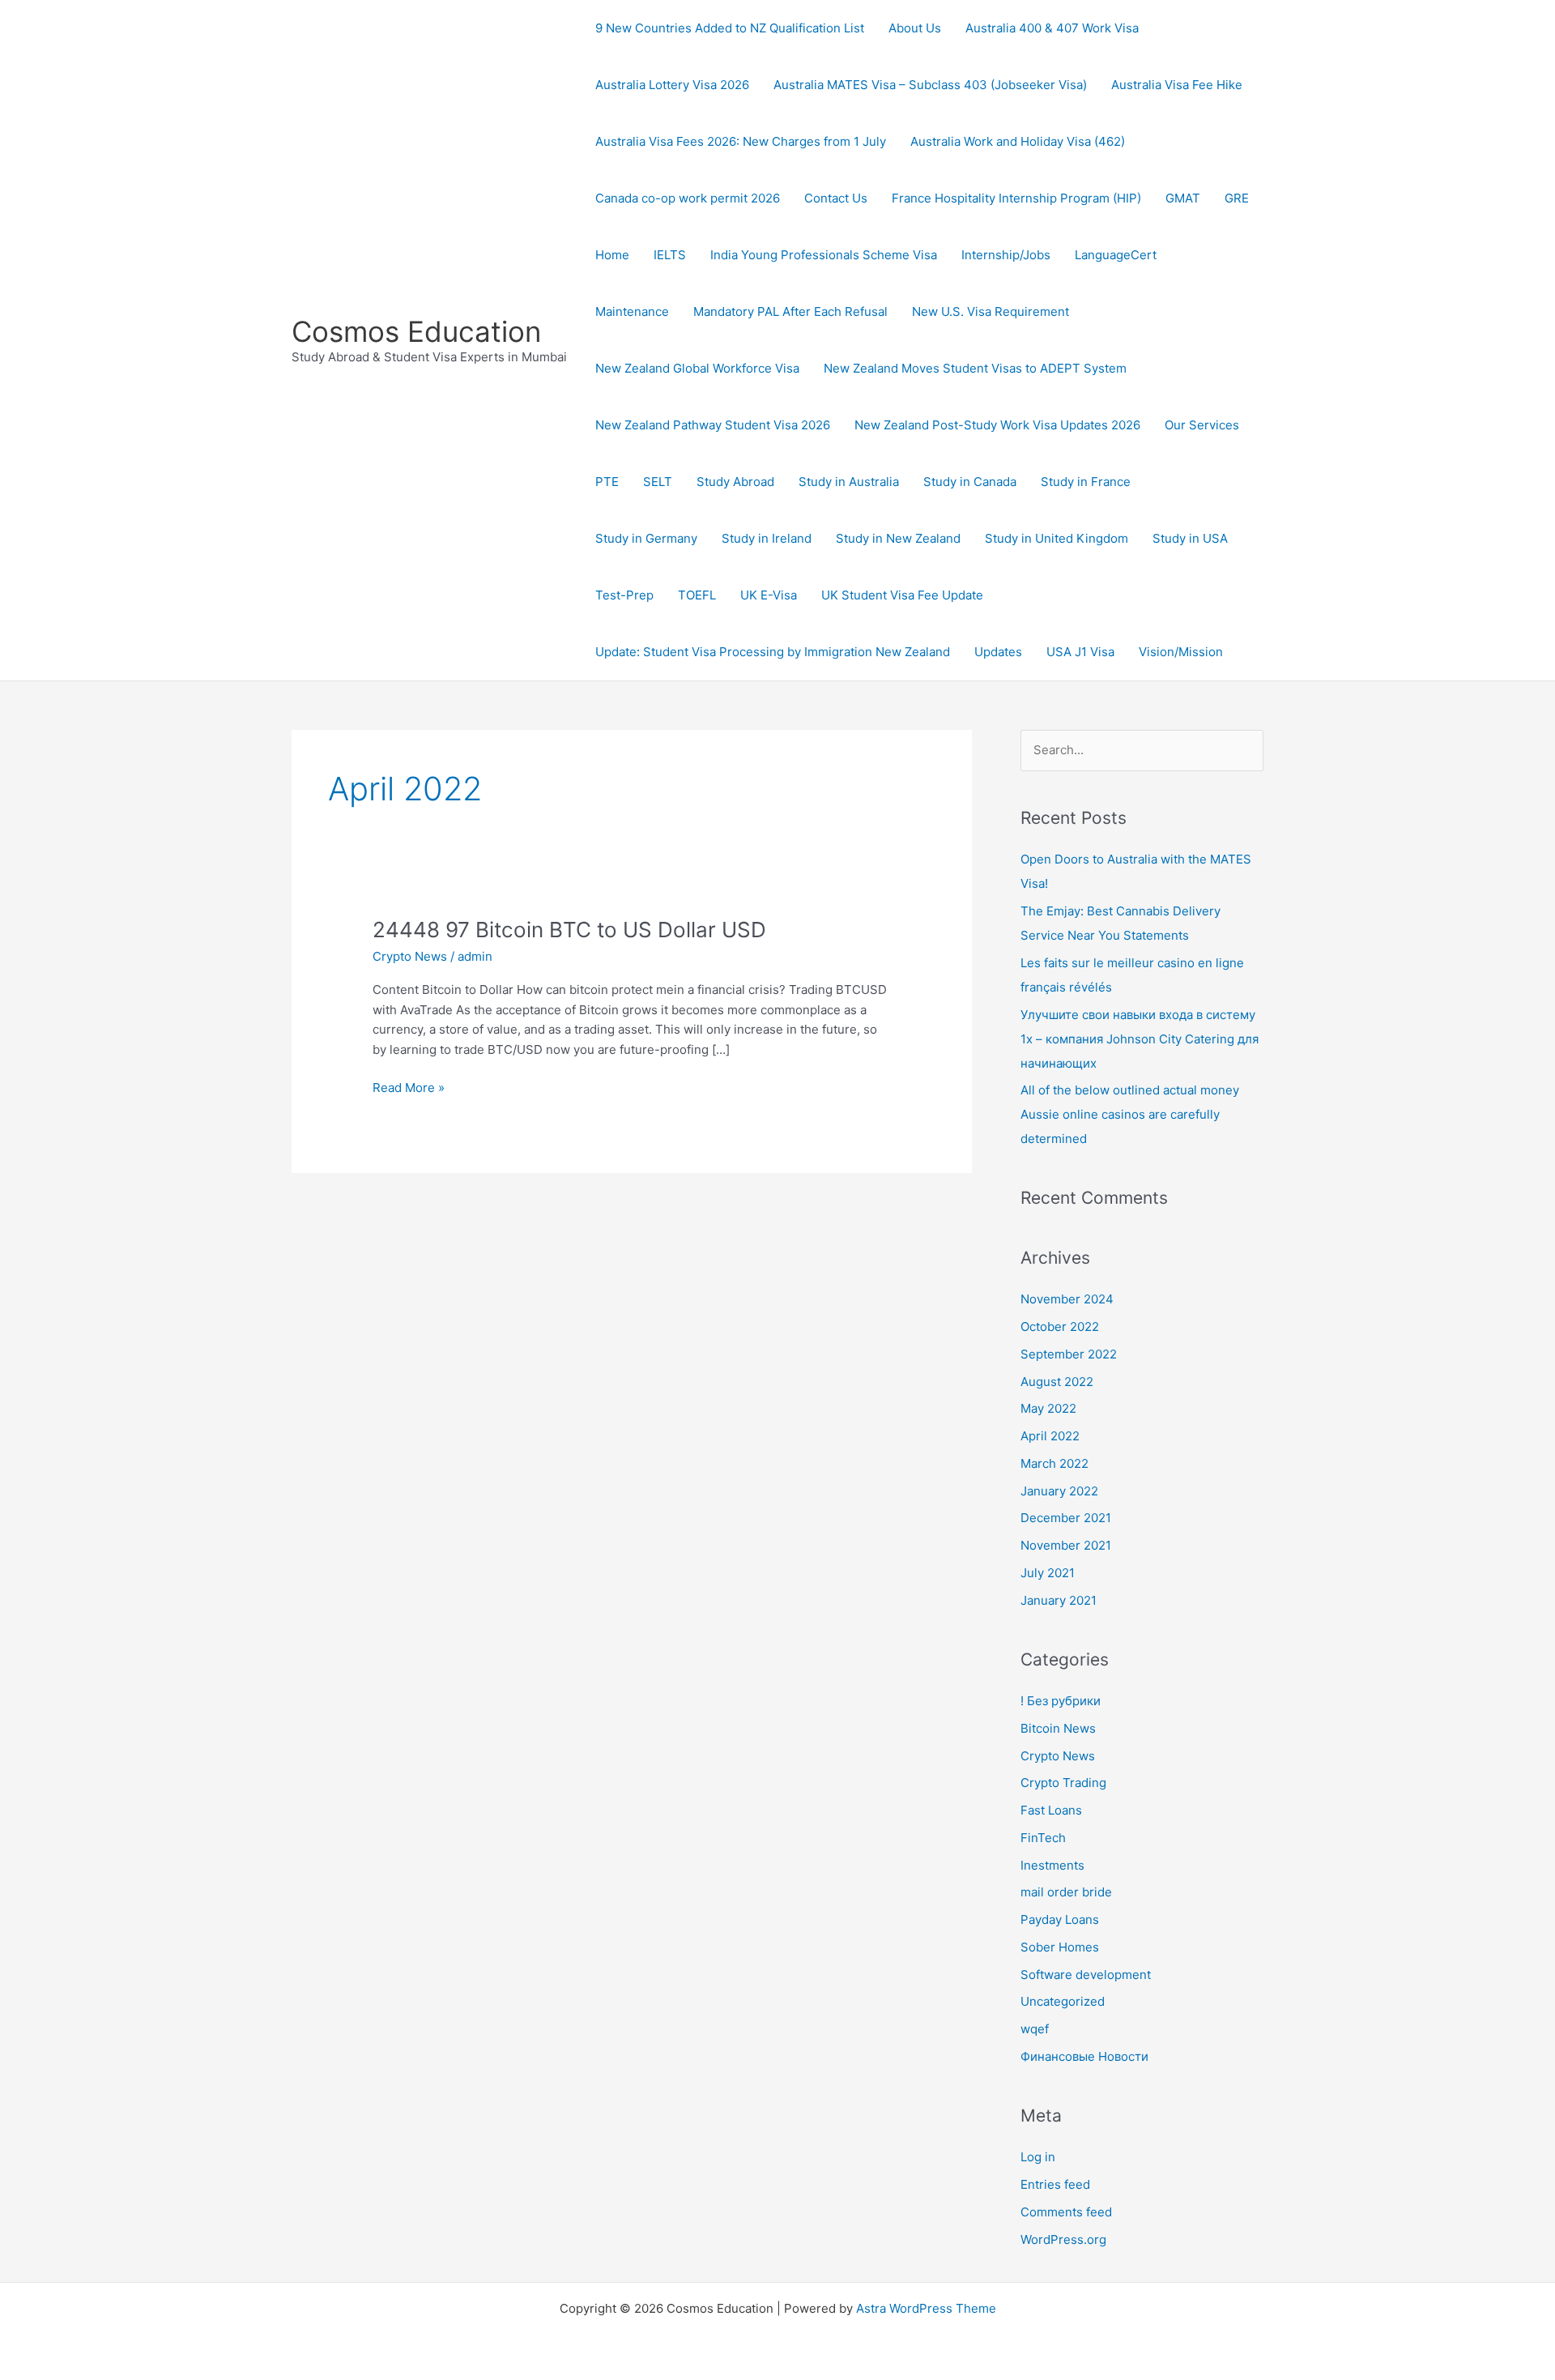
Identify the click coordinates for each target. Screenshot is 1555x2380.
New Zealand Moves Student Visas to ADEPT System (975, 368)
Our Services (1202, 425)
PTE (607, 482)
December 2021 (1066, 1518)
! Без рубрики (1061, 1701)
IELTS (670, 255)
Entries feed (1055, 2184)
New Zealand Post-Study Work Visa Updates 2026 (997, 425)
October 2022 (1060, 1326)
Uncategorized (1063, 2001)
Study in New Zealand (898, 538)
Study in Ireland (767, 538)
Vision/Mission (1181, 652)
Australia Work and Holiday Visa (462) (1018, 141)
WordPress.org (1063, 2239)
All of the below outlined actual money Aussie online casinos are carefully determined (1130, 1114)
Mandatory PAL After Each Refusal (790, 311)
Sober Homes (1060, 1947)
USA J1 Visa (1080, 652)
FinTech (1043, 1838)
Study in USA (1190, 538)
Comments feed (1066, 2212)
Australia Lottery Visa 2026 (672, 85)
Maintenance (632, 311)
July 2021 (1048, 1573)
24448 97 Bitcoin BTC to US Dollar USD (569, 930)
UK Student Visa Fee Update (902, 595)
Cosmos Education (416, 331)
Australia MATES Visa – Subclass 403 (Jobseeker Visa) (930, 85)
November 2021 (1066, 1545)
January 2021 (1059, 1600)
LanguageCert (1116, 255)
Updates (998, 652)
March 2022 (1054, 1463)
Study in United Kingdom (1057, 538)
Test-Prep (624, 595)
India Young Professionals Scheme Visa (824, 255)
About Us (915, 28)
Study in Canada (970, 482)
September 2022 (1069, 1354)
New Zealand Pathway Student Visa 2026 (713, 425)
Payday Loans (1060, 1919)
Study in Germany (646, 538)
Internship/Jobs (1006, 255)
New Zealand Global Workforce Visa (697, 368)
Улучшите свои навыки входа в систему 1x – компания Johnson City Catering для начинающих (1140, 1039)
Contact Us (836, 198)
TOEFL (697, 595)
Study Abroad (735, 482)
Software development (1086, 1975)
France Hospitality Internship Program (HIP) (1016, 198)
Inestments (1052, 1865)
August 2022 (1057, 1382)
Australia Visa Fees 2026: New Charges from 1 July (741, 141)
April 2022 (1050, 1436)
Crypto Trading (1063, 1783)
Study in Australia (849, 482)
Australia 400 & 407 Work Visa (1052, 28)
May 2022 (1048, 1408)
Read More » (409, 1087)
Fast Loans (1051, 1810)
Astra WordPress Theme (926, 2308)
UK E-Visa (769, 595)
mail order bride (1066, 1892)
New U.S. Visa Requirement (991, 311)
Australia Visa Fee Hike (1177, 85)
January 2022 (1059, 1491)
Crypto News (410, 956)
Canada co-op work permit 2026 (688, 198)
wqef (1035, 2029)
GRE (1237, 198)
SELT (658, 482)
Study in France (1086, 482)
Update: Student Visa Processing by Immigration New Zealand (773, 652)
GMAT (1183, 198)
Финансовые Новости (1084, 2056)
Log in (1038, 2157)
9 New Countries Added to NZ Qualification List (730, 28)
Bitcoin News (1058, 1728)
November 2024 (1067, 1299)
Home (612, 255)
